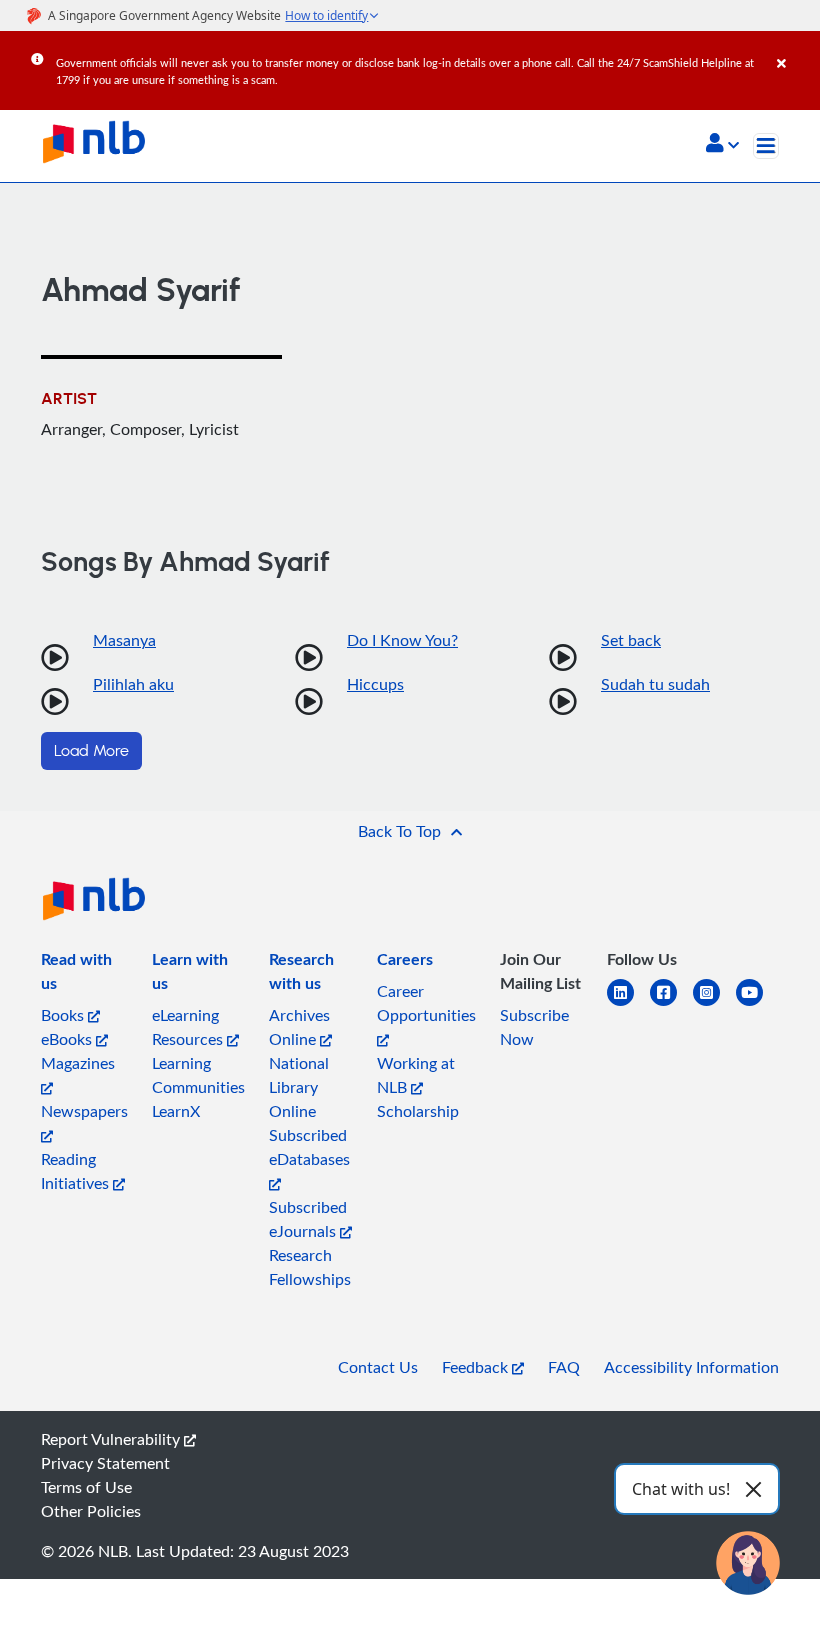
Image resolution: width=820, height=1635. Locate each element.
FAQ (564, 1367)
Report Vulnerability (112, 1439)
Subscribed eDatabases (309, 1147)
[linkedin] (628, 1004)
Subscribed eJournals (308, 1219)
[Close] (795, 49)
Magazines (78, 1063)
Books (64, 1015)
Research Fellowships (310, 1267)
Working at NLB (416, 1075)
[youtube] (757, 1004)
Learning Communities (198, 1075)
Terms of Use (86, 1487)
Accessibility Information (691, 1367)
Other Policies (91, 1511)
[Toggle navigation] (766, 146)
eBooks (68, 1039)
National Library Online (299, 1087)
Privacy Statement (105, 1463)
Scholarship (418, 1111)
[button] (722, 145)
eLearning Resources (189, 1027)
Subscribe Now (534, 1027)
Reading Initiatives (77, 1171)
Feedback (477, 1367)
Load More (91, 751)
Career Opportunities (426, 1003)
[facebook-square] (671, 1004)
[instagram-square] (714, 1004)
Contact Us (378, 1367)
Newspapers (84, 1111)
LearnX (176, 1111)
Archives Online (299, 1027)
